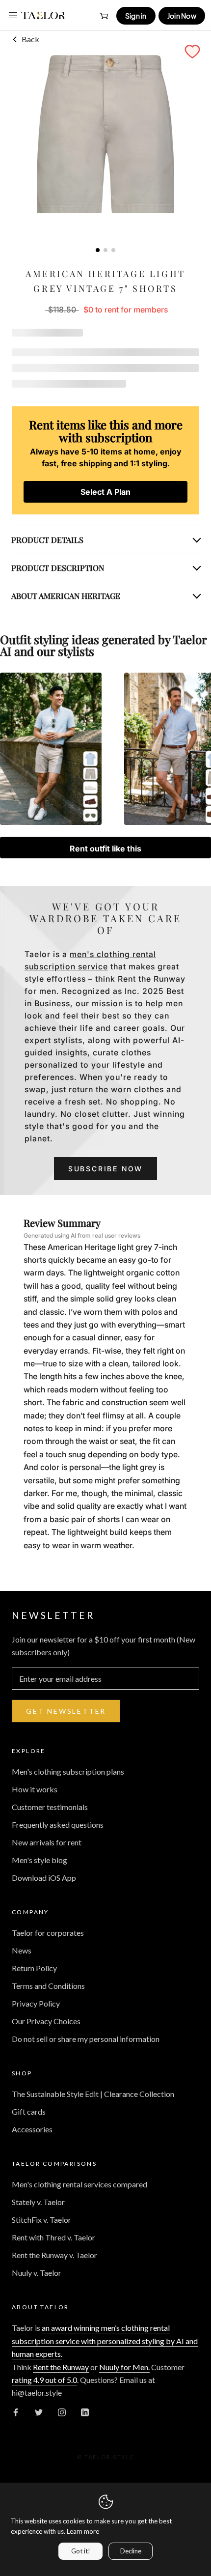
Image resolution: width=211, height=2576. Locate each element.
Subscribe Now (105, 1169)
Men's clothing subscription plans (68, 1771)
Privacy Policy (36, 2003)
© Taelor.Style (106, 2457)
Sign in (136, 16)
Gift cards (29, 2111)
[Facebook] (16, 2411)
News (22, 1950)
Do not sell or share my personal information (86, 2039)
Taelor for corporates (48, 1933)
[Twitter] (39, 2411)
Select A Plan (105, 492)
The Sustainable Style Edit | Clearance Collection (93, 2094)
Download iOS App (44, 1878)
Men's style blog (40, 1860)
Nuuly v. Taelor (37, 2273)
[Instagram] (62, 2411)
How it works (35, 1789)
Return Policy (34, 1968)
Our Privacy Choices (46, 2021)
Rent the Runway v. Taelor (54, 2255)
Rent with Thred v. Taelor (53, 2237)
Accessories (32, 2129)
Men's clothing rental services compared (79, 2184)
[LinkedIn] (85, 2411)
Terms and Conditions (48, 1986)
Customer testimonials (50, 1807)
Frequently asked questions (58, 1825)
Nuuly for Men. (124, 2367)
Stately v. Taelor (38, 2202)
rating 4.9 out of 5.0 (44, 2380)
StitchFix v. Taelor (41, 2220)
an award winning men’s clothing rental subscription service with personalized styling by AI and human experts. (105, 2341)
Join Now (182, 16)
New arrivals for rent (47, 1842)
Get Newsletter (66, 1711)
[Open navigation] (13, 15)
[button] (192, 52)
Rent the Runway (61, 2367)
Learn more (83, 2531)
